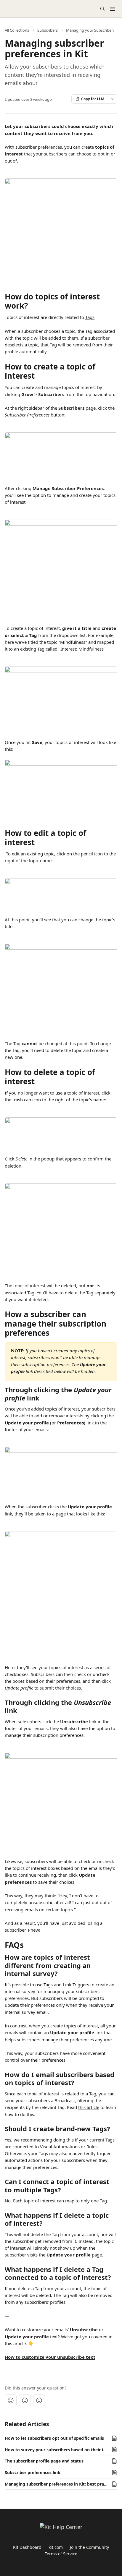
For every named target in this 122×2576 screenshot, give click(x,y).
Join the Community (89, 2547)
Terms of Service (61, 2554)
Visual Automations (60, 2147)
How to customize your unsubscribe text (50, 2357)
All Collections (17, 30)
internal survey (20, 1991)
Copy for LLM (93, 99)
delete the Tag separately (90, 1293)
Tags (90, 317)
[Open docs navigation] (113, 9)
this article (89, 2107)
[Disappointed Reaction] (11, 2400)
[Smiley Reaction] (39, 2400)
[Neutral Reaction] (25, 2400)
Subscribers (48, 30)
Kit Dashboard (27, 2547)
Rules (92, 2147)
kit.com (56, 2547)
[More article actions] (113, 99)
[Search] (102, 9)
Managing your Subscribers (90, 30)
